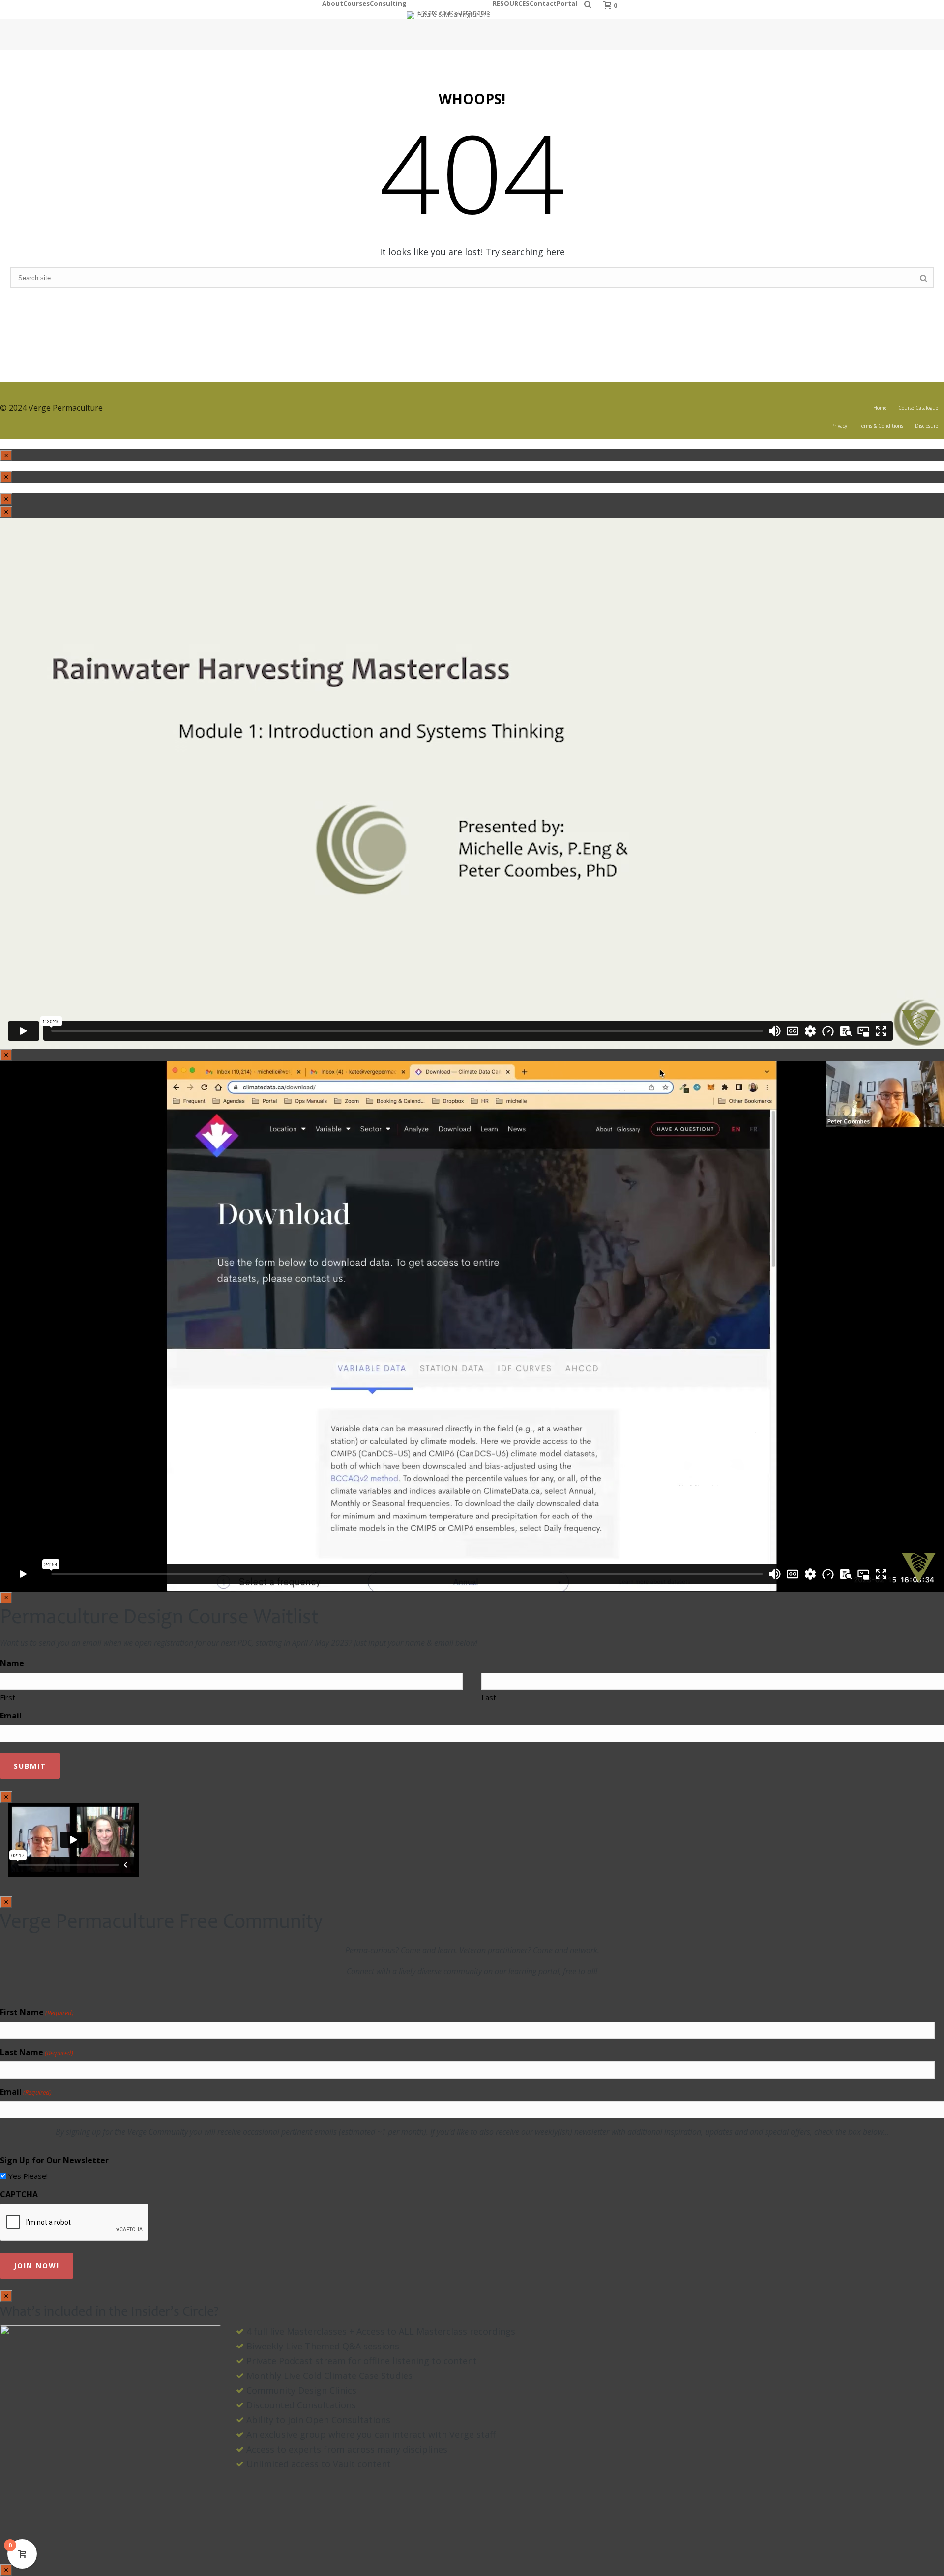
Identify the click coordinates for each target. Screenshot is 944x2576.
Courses (356, 2)
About (333, 2)
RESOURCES (511, 2)
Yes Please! (28, 2176)
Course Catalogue (918, 408)
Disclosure (927, 426)
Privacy (839, 426)
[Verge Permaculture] (450, 10)
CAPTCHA (19, 2194)
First (8, 1697)
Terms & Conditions (881, 426)
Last (489, 1697)
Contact (543, 2)
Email (11, 1716)
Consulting (388, 2)
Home (880, 408)
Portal (567, 2)
